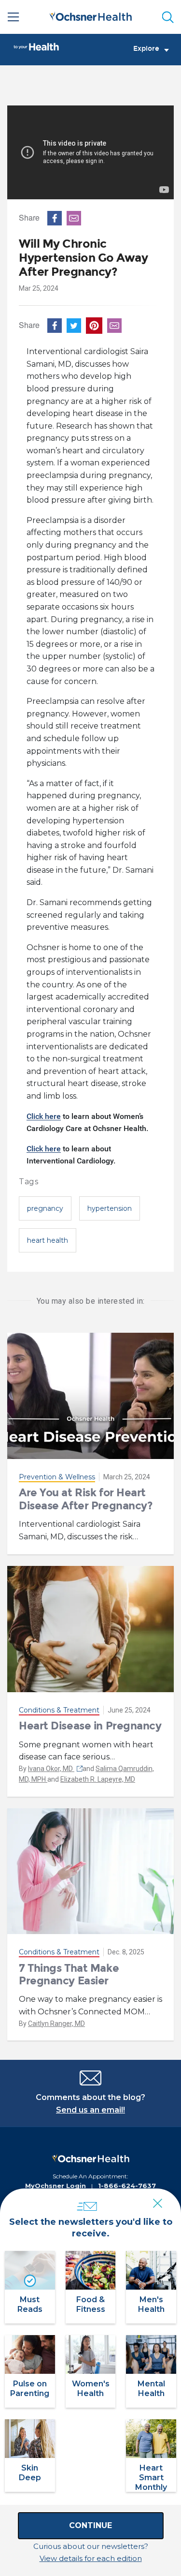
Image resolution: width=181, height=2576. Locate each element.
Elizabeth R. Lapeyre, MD (98, 1779)
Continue (90, 2525)
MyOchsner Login (56, 2186)
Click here (44, 1116)
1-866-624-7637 (127, 2186)
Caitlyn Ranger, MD (56, 2024)
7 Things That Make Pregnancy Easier (69, 1974)
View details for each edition (91, 2558)
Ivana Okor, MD (51, 1769)
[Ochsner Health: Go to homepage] (91, 15)
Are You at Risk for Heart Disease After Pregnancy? (86, 1499)
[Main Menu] (14, 17)
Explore (146, 49)
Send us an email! (90, 2110)
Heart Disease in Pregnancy (90, 1726)
